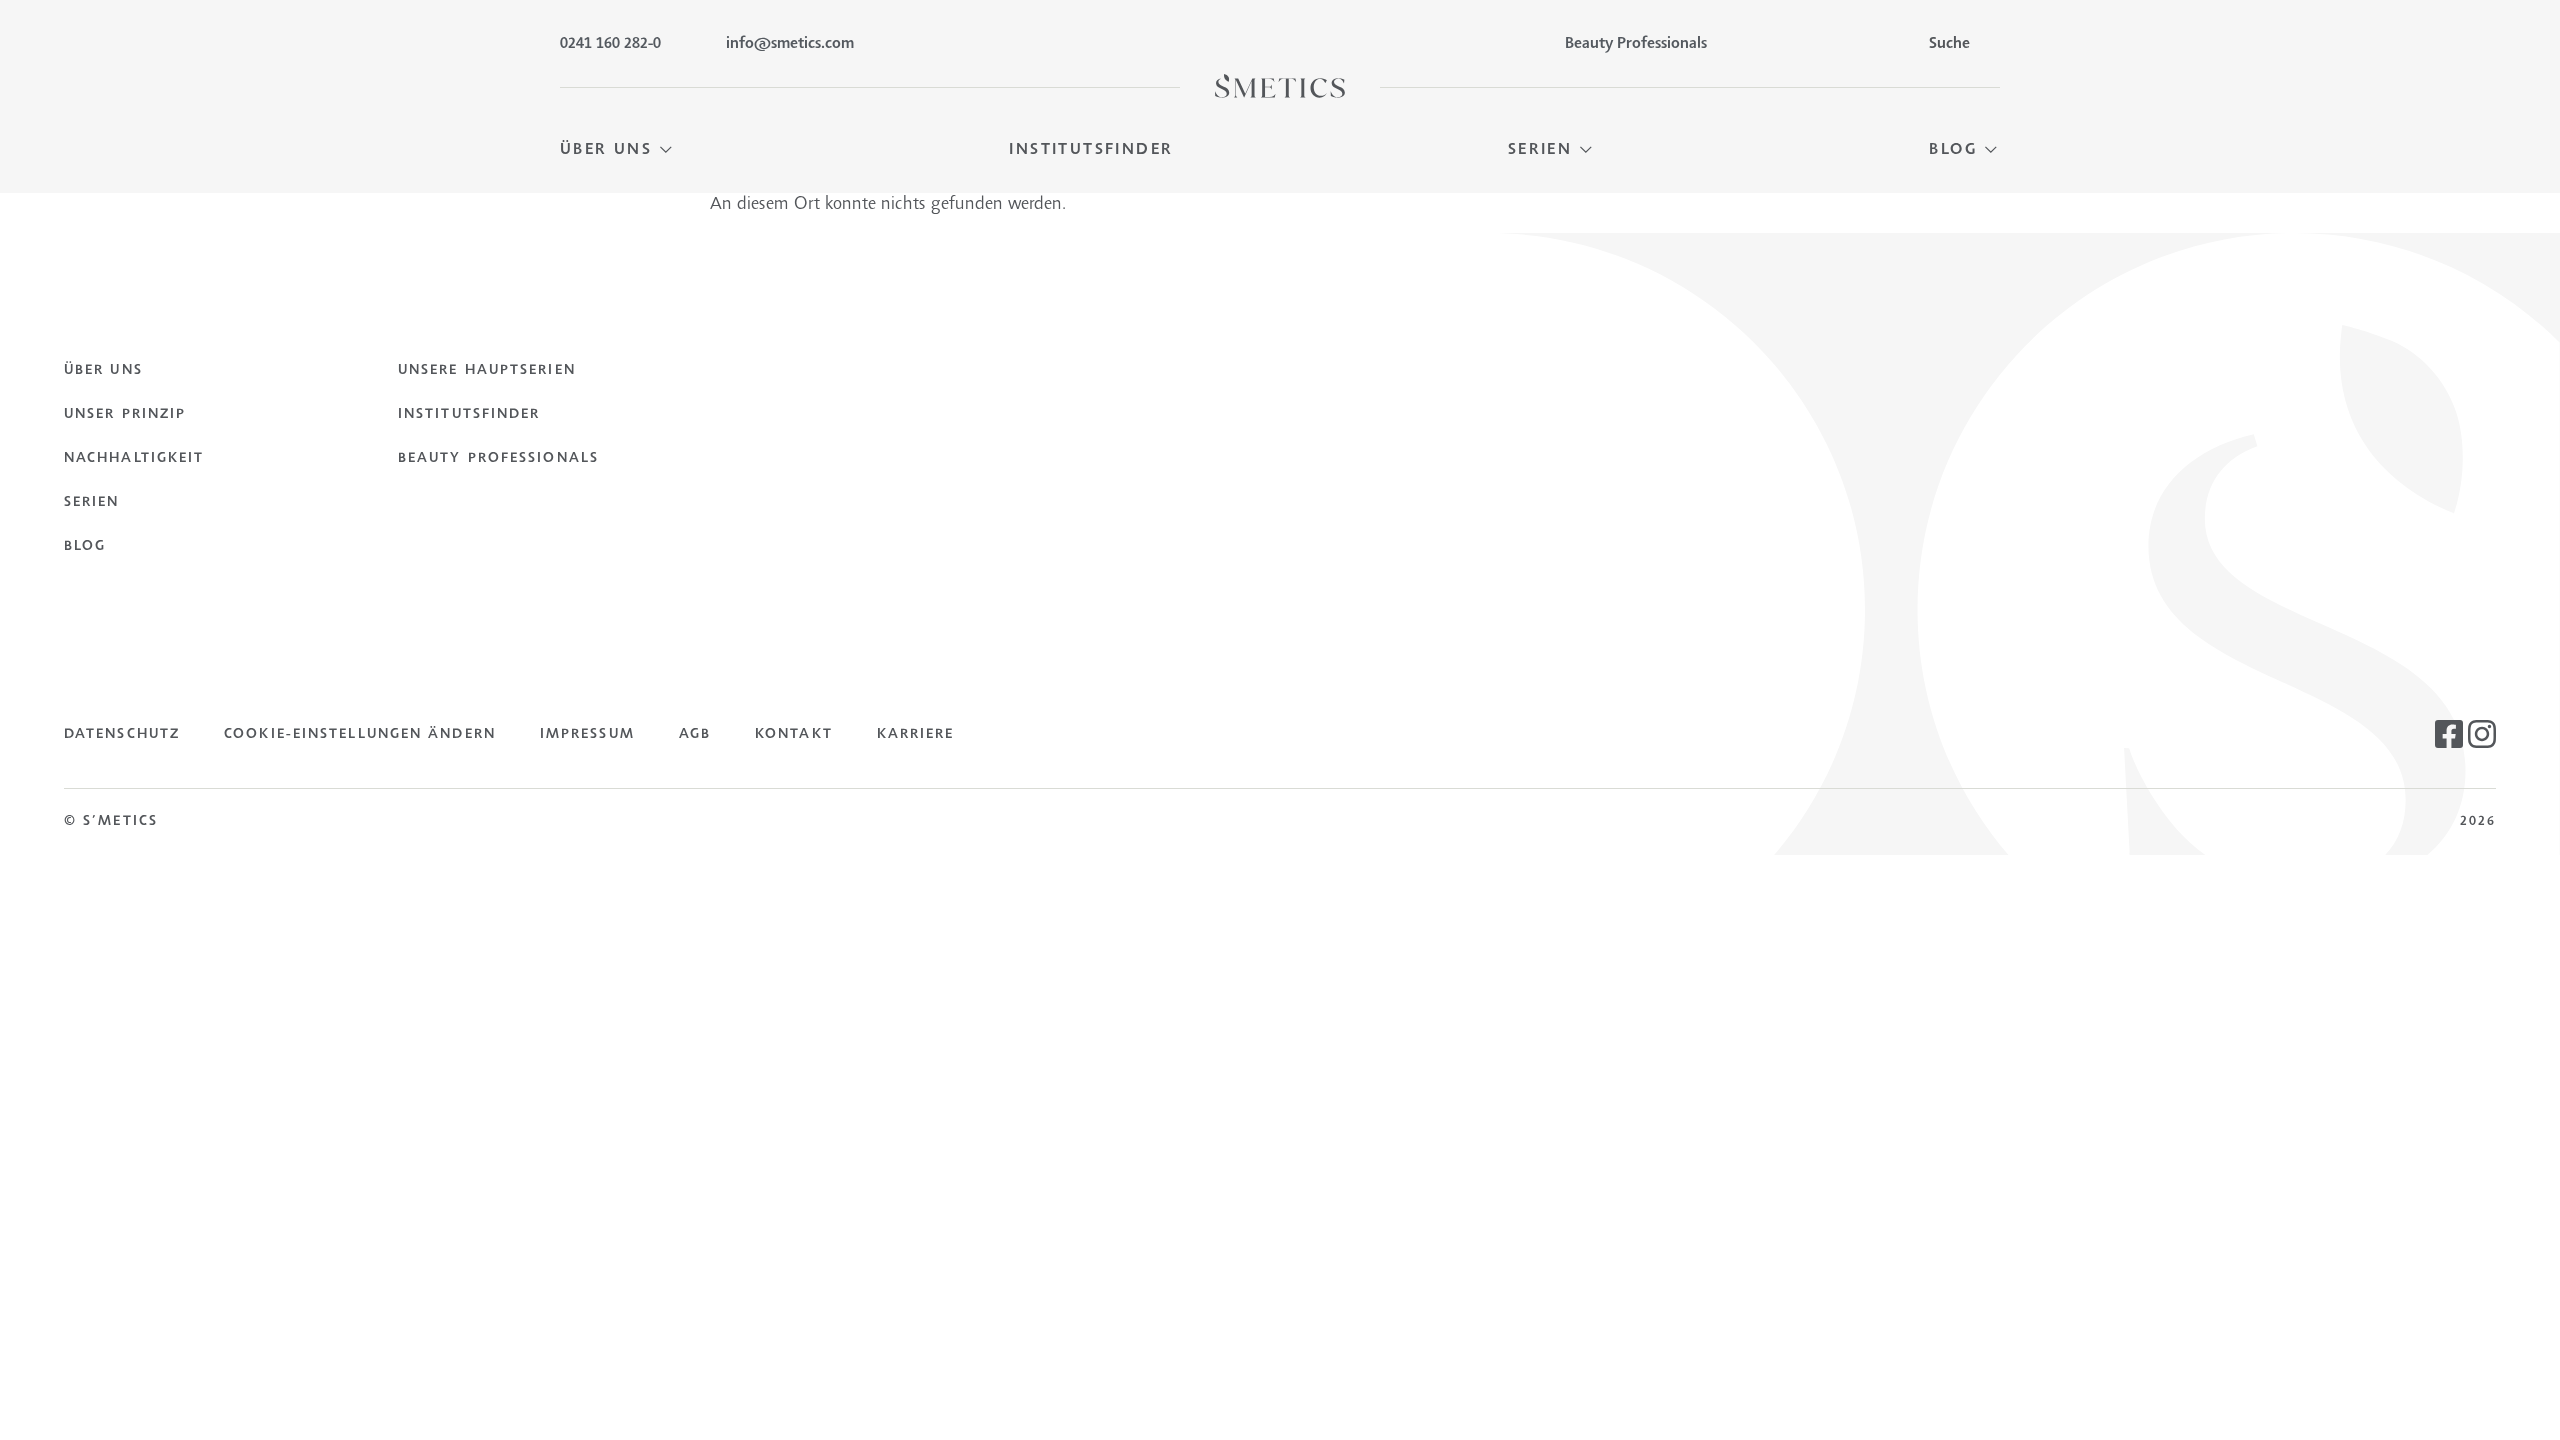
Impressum (587, 735)
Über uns (103, 371)
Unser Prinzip (125, 415)
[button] (617, 150)
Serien (92, 503)
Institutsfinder (469, 415)
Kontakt (794, 735)
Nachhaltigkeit (134, 459)
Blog (85, 547)
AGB (695, 735)
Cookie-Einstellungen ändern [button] (360, 735)
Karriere (916, 735)
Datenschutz (122, 735)
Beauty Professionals (498, 459)
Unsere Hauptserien (487, 371)
